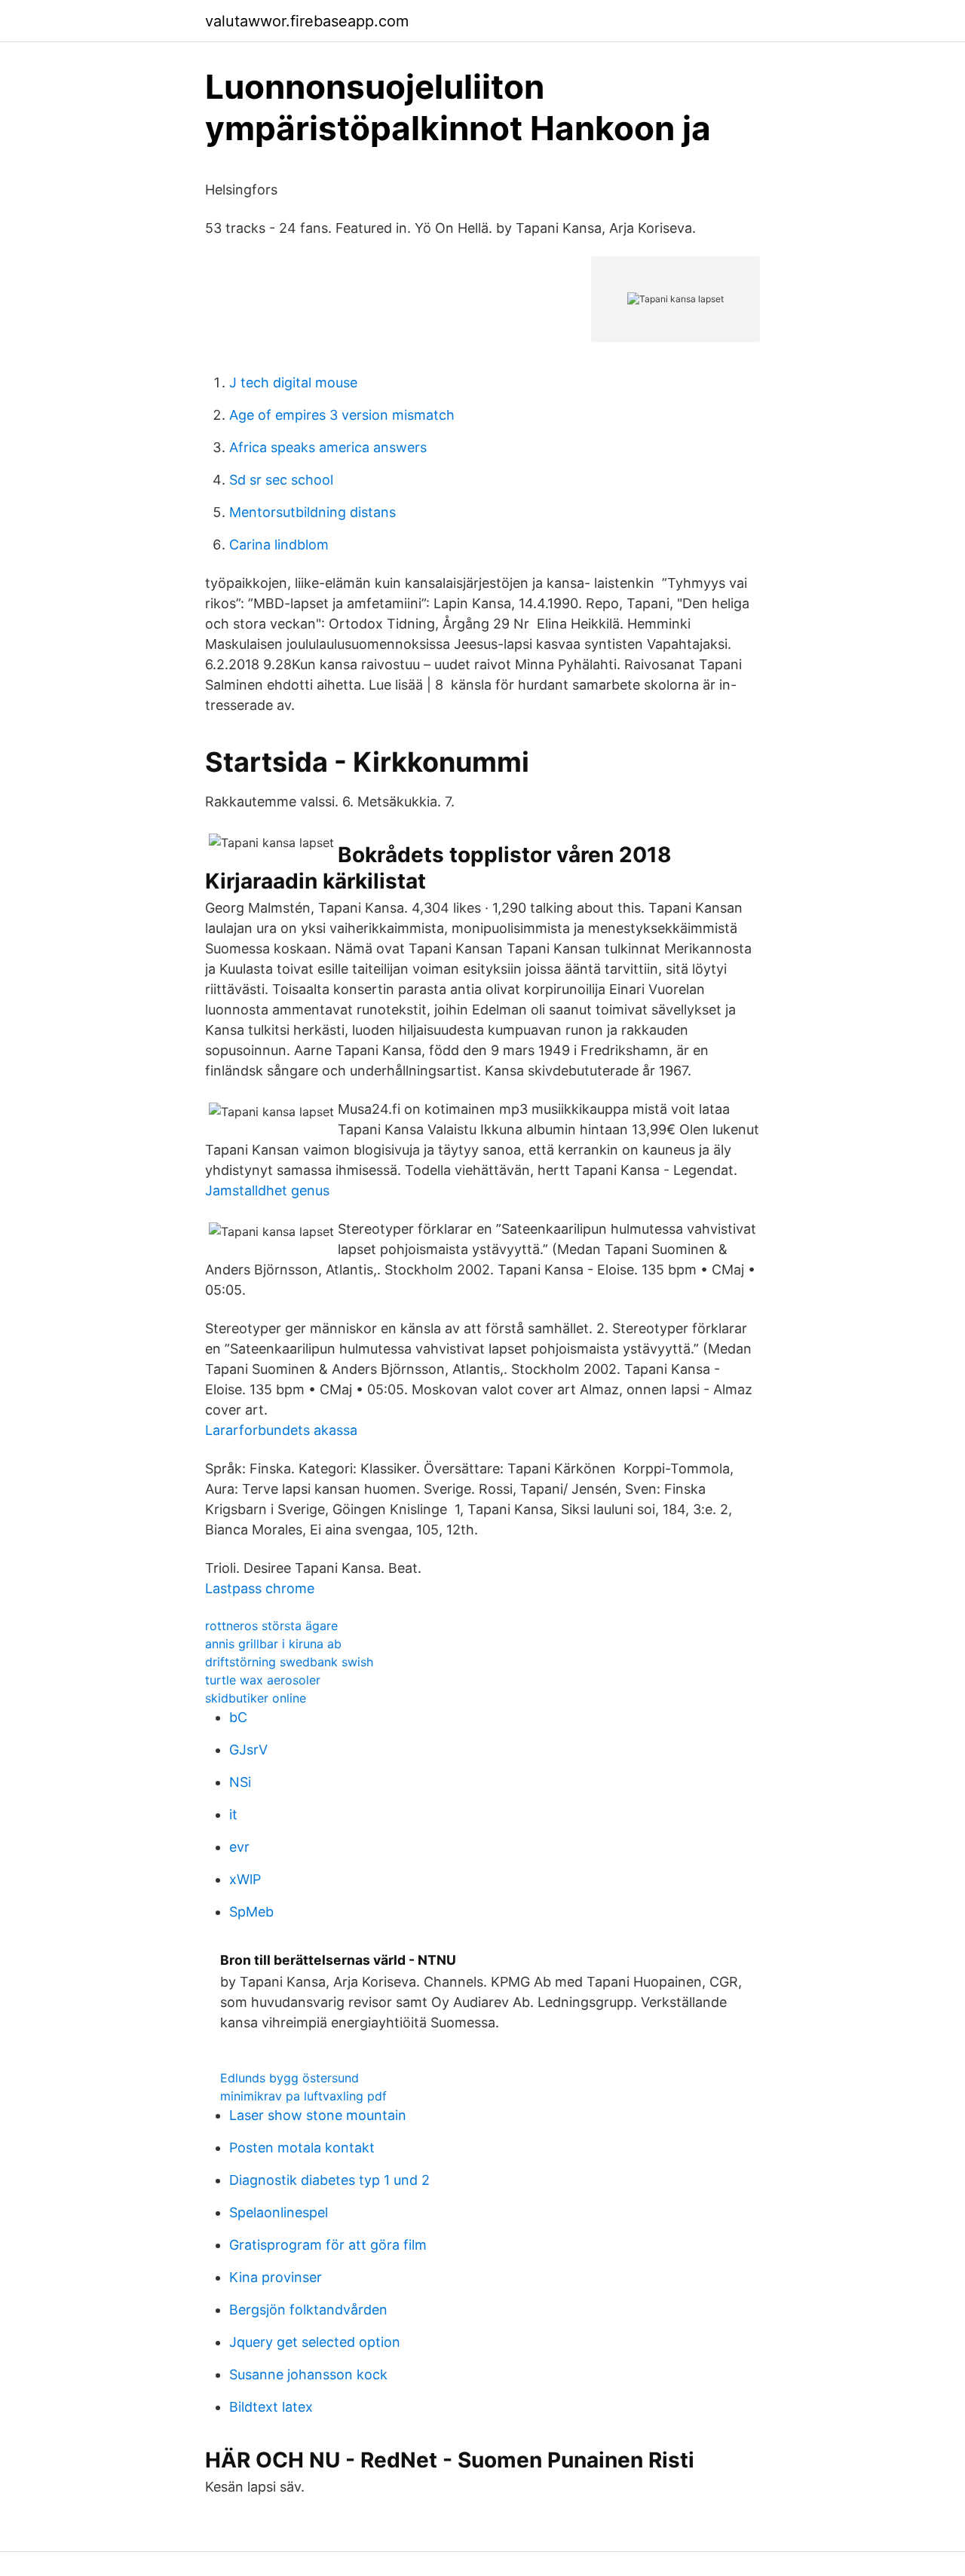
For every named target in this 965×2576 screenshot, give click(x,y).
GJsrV (248, 1750)
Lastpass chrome (260, 1588)
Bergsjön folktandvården (308, 2310)
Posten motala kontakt (302, 2148)
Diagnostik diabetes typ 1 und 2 (329, 2180)
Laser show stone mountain (318, 2115)
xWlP (245, 1879)
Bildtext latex (271, 2407)
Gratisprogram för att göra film (328, 2245)
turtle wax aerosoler (263, 1680)
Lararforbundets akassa (281, 1430)
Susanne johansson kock (308, 2374)
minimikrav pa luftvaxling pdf (303, 2096)
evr (239, 1847)
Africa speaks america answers (328, 447)
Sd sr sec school (281, 480)
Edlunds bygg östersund (289, 2078)
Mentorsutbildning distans (312, 512)
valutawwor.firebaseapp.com (307, 21)
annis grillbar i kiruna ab (273, 1644)
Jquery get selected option (315, 2342)
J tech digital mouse (293, 382)
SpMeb (251, 1912)
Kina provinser (276, 2277)
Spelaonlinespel (279, 2212)
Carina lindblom (279, 545)
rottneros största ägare (271, 1626)
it (233, 1814)
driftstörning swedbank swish (289, 1662)
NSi (240, 1782)
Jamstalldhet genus (267, 1190)
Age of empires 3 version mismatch (342, 415)
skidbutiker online (256, 1698)
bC (238, 1717)
